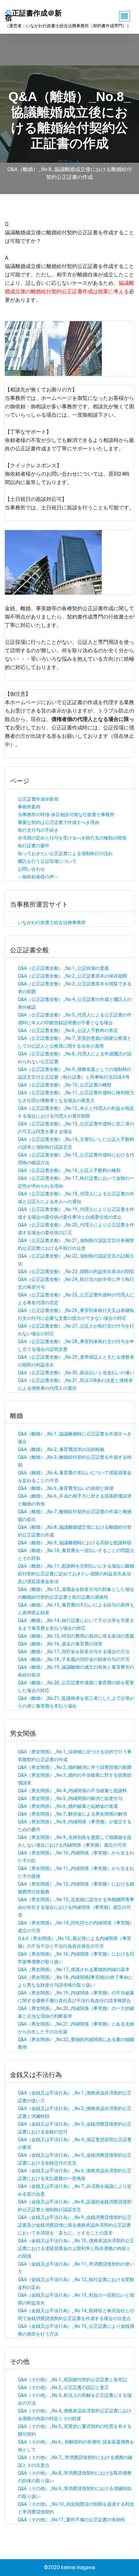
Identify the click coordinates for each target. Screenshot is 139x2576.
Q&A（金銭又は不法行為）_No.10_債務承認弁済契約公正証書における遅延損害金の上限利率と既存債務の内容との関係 (76, 2248)
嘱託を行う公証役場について (47, 861)
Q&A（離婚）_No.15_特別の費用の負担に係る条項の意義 (76, 1636)
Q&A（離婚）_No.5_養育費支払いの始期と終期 (66, 1488)
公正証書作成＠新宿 (38, 799)
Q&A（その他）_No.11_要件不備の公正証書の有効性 (71, 2520)
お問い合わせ (31, 869)
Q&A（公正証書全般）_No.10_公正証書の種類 (65, 1085)
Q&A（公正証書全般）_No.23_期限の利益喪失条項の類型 (76, 1271)
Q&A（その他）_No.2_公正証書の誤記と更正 (63, 2387)
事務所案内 (29, 807)
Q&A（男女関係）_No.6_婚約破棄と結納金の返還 (68, 1806)
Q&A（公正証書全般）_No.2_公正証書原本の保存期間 (72, 976)
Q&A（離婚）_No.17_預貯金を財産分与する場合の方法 (74, 1652)
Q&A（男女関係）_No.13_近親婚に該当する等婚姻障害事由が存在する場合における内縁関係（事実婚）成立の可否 (76, 1907)
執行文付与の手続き (38, 830)
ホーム (66, 161)
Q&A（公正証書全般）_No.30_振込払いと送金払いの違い (76, 1373)
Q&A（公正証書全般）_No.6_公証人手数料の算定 (68, 1030)
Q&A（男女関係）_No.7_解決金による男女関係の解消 (72, 1814)
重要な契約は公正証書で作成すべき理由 (59, 822)
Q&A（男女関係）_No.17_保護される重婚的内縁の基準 (74, 1969)
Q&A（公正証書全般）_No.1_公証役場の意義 (63, 968)
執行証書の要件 (34, 846)
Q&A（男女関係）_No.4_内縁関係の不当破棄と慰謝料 (72, 1791)
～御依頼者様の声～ (38, 877)
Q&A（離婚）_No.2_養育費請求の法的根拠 (61, 1449)
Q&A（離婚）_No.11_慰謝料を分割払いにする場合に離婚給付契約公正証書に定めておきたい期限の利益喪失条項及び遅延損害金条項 (76, 1574)
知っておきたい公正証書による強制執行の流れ (65, 853)
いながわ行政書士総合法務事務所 (52, 922)
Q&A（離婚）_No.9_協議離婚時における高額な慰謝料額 (75, 1543)
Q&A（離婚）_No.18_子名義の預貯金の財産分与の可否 (74, 1659)
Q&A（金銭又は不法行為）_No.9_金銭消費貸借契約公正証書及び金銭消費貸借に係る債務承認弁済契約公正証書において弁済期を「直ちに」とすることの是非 (75, 2225)
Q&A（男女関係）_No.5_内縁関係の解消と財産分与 (70, 1798)
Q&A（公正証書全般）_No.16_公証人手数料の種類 (69, 1170)
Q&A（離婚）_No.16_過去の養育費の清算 (60, 1644)
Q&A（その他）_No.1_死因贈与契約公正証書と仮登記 (72, 2380)
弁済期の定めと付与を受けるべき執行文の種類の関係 (72, 838)
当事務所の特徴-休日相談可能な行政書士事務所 (66, 815)
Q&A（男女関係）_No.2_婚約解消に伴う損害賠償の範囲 (75, 1767)
